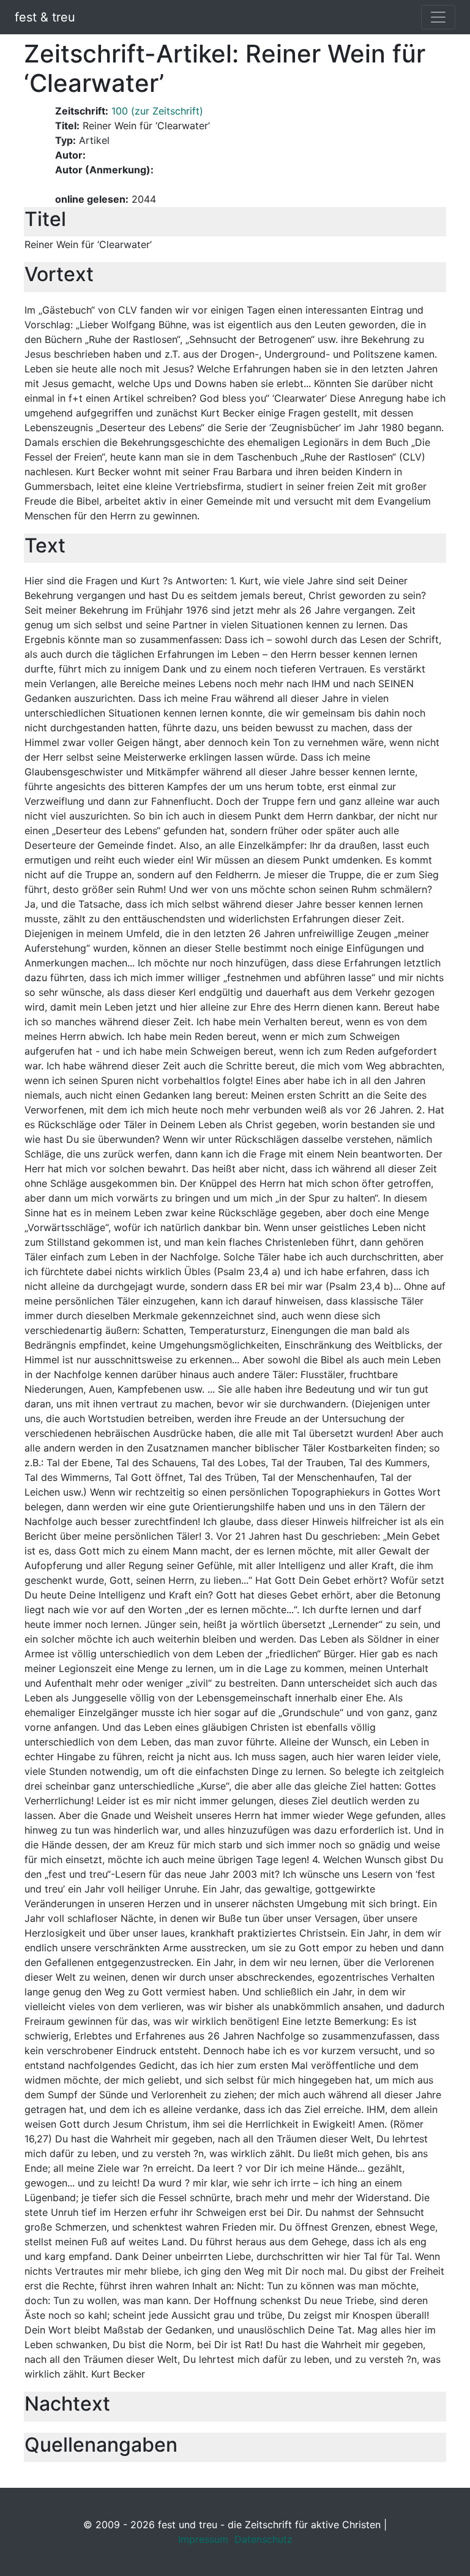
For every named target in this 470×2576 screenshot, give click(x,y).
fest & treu (45, 17)
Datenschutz (263, 2539)
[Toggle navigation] (438, 17)
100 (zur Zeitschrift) (157, 111)
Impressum (203, 2539)
